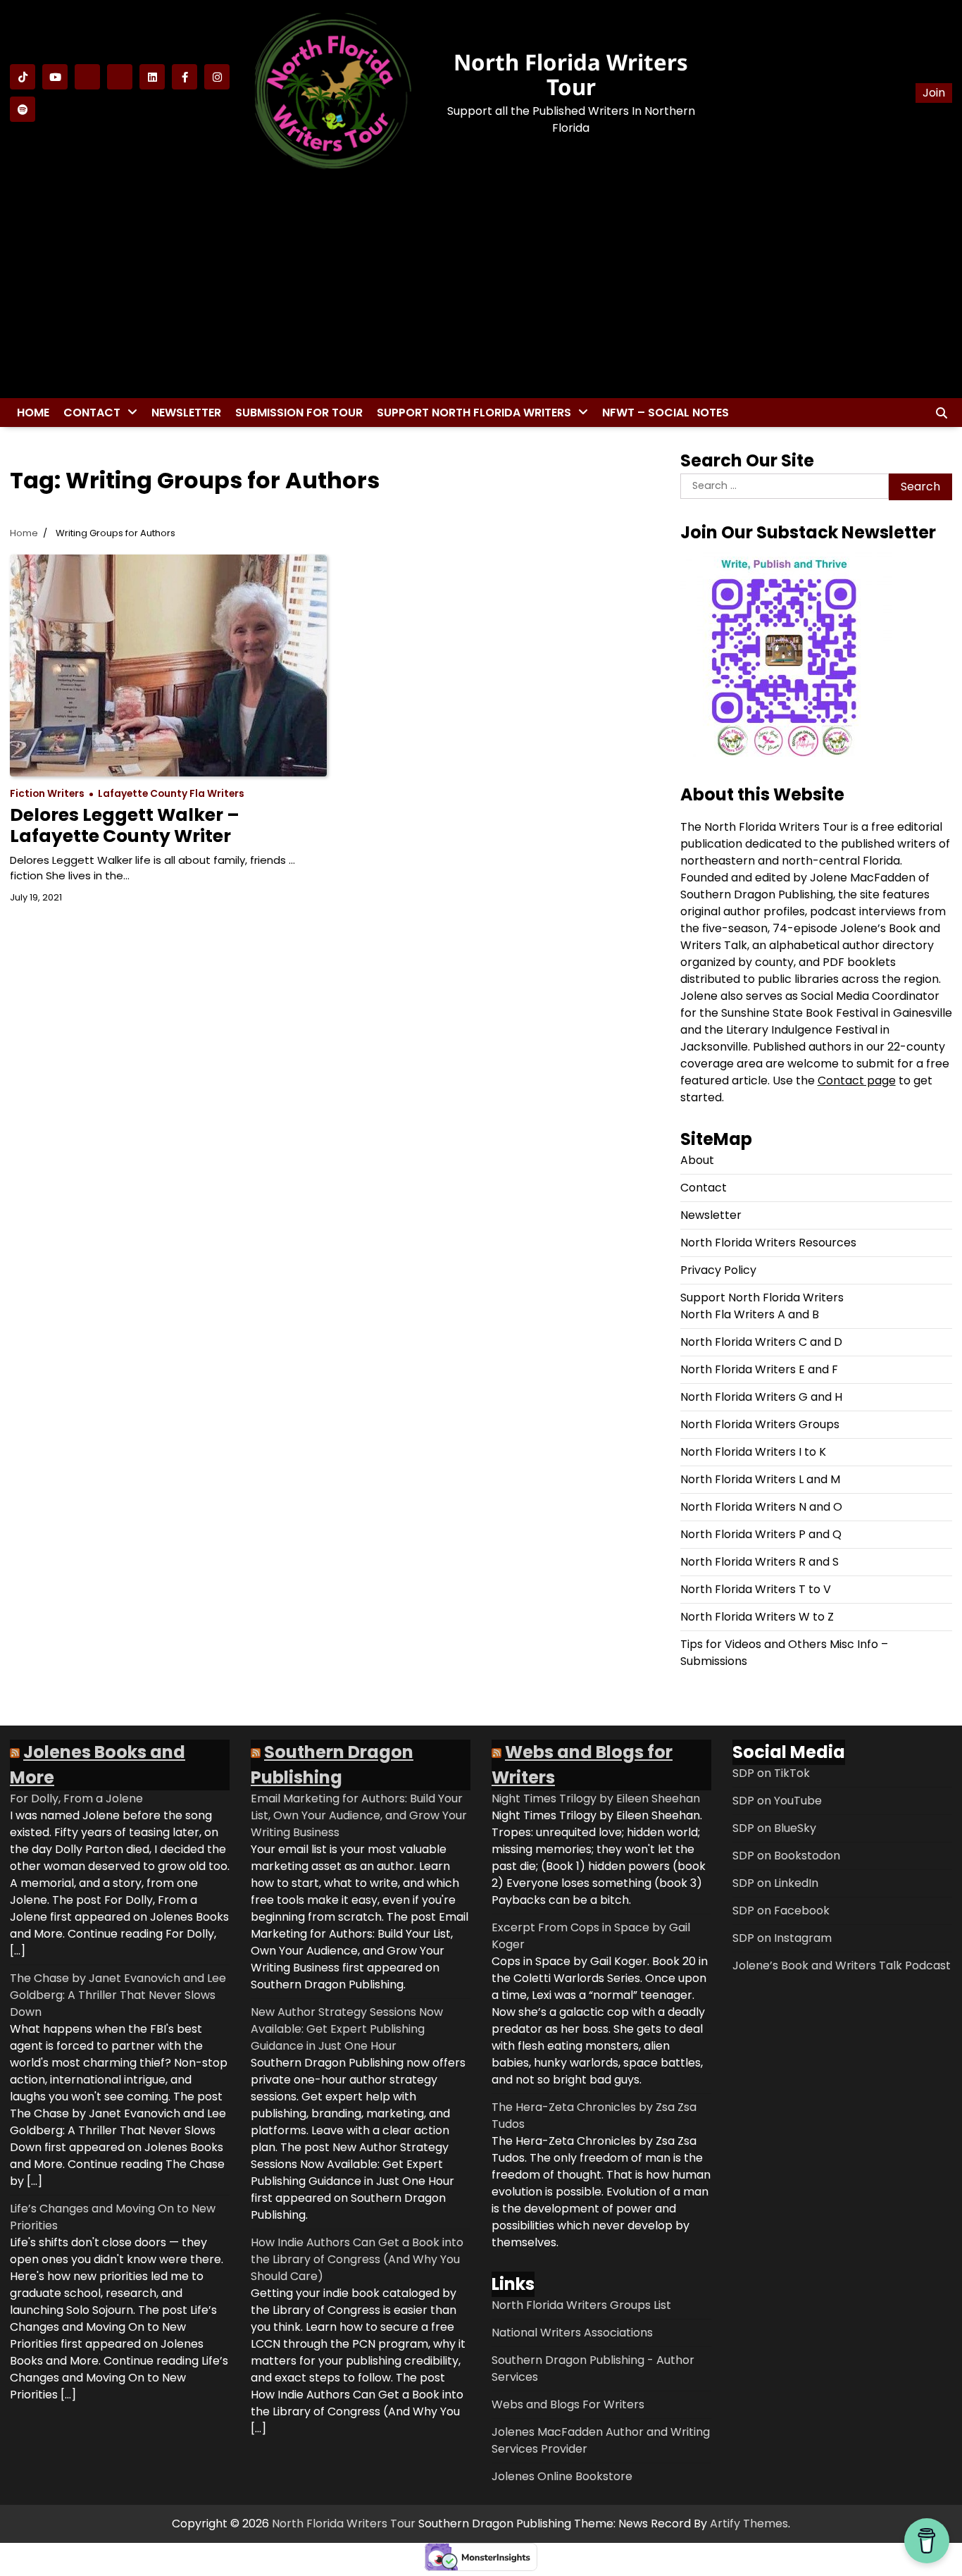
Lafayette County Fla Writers (171, 794)
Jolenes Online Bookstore (562, 2476)
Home (33, 413)
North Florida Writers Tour (571, 74)
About (697, 1160)
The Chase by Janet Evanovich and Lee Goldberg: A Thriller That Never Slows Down (118, 1995)
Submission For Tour (299, 413)
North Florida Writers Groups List (581, 2305)
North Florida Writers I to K (753, 1452)
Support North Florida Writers (474, 413)
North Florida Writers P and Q (761, 1534)
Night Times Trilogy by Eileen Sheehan (596, 1798)
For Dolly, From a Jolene (76, 1798)
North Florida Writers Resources (768, 1243)
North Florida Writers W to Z (757, 1617)
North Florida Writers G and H (761, 1397)
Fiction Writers (47, 794)
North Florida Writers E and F (759, 1369)
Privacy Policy (718, 1270)
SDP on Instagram (782, 1938)
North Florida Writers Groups (760, 1424)
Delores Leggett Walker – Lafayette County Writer (125, 825)
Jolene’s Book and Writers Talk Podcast (842, 1965)
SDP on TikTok (771, 1773)
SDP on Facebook (781, 1911)
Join (934, 93)
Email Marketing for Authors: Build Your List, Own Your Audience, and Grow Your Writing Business (359, 1815)
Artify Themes (749, 2524)
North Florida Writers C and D (761, 1342)
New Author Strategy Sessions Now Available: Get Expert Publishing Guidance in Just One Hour (347, 2029)
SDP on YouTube (777, 1801)
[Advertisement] (481, 288)
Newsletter (186, 413)
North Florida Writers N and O (761, 1507)
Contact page (857, 1080)
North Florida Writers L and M (760, 1479)
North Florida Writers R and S (760, 1562)
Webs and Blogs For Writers (568, 2404)
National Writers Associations (572, 2333)
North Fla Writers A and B (750, 1314)
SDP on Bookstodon (786, 1856)
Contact (92, 413)
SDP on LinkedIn (775, 1883)
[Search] (942, 413)
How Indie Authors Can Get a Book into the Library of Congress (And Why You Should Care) (357, 2259)
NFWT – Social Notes (666, 413)
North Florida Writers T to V (756, 1589)
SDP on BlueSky (774, 1828)
